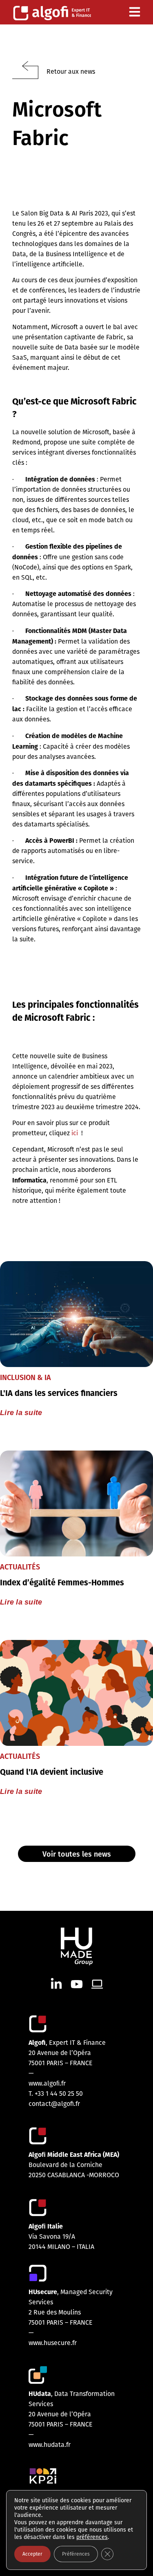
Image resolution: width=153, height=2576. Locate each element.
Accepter (32, 2554)
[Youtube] (77, 1984)
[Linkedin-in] (56, 1984)
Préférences (76, 2554)
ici (75, 1133)
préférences (92, 2537)
